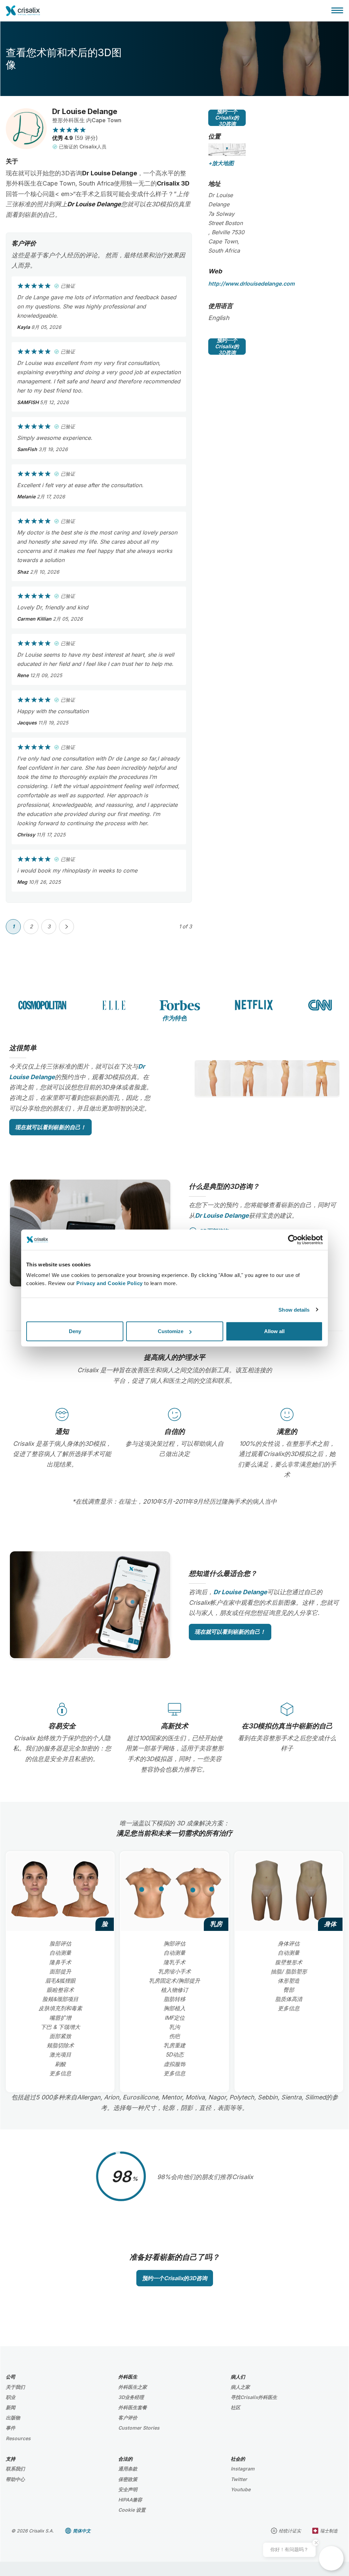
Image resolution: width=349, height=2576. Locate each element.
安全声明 (128, 2489)
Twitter (239, 2479)
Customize (171, 1331)
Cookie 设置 (132, 2510)
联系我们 (15, 2469)
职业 (11, 2397)
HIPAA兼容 (130, 2500)
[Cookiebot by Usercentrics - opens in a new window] (293, 1239)
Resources (18, 2438)
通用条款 (128, 2469)
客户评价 (128, 2418)
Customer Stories (139, 2428)
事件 (11, 2428)
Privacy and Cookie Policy (110, 1283)
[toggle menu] (337, 10)
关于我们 (15, 2387)
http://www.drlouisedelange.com (251, 284)
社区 (236, 2407)
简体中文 (82, 2531)
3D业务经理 (131, 2397)
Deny (75, 1331)
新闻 (11, 2407)
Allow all (274, 1331)
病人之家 (240, 2387)
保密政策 (128, 2479)
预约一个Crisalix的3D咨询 (227, 118)
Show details (294, 1309)
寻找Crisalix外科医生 (254, 2397)
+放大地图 (221, 163)
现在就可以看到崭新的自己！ (50, 1127)
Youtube (241, 2489)
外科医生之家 (133, 2387)
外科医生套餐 (133, 2407)
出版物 (13, 2418)
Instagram (243, 2469)
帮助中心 (15, 2479)
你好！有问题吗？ (289, 2549)
